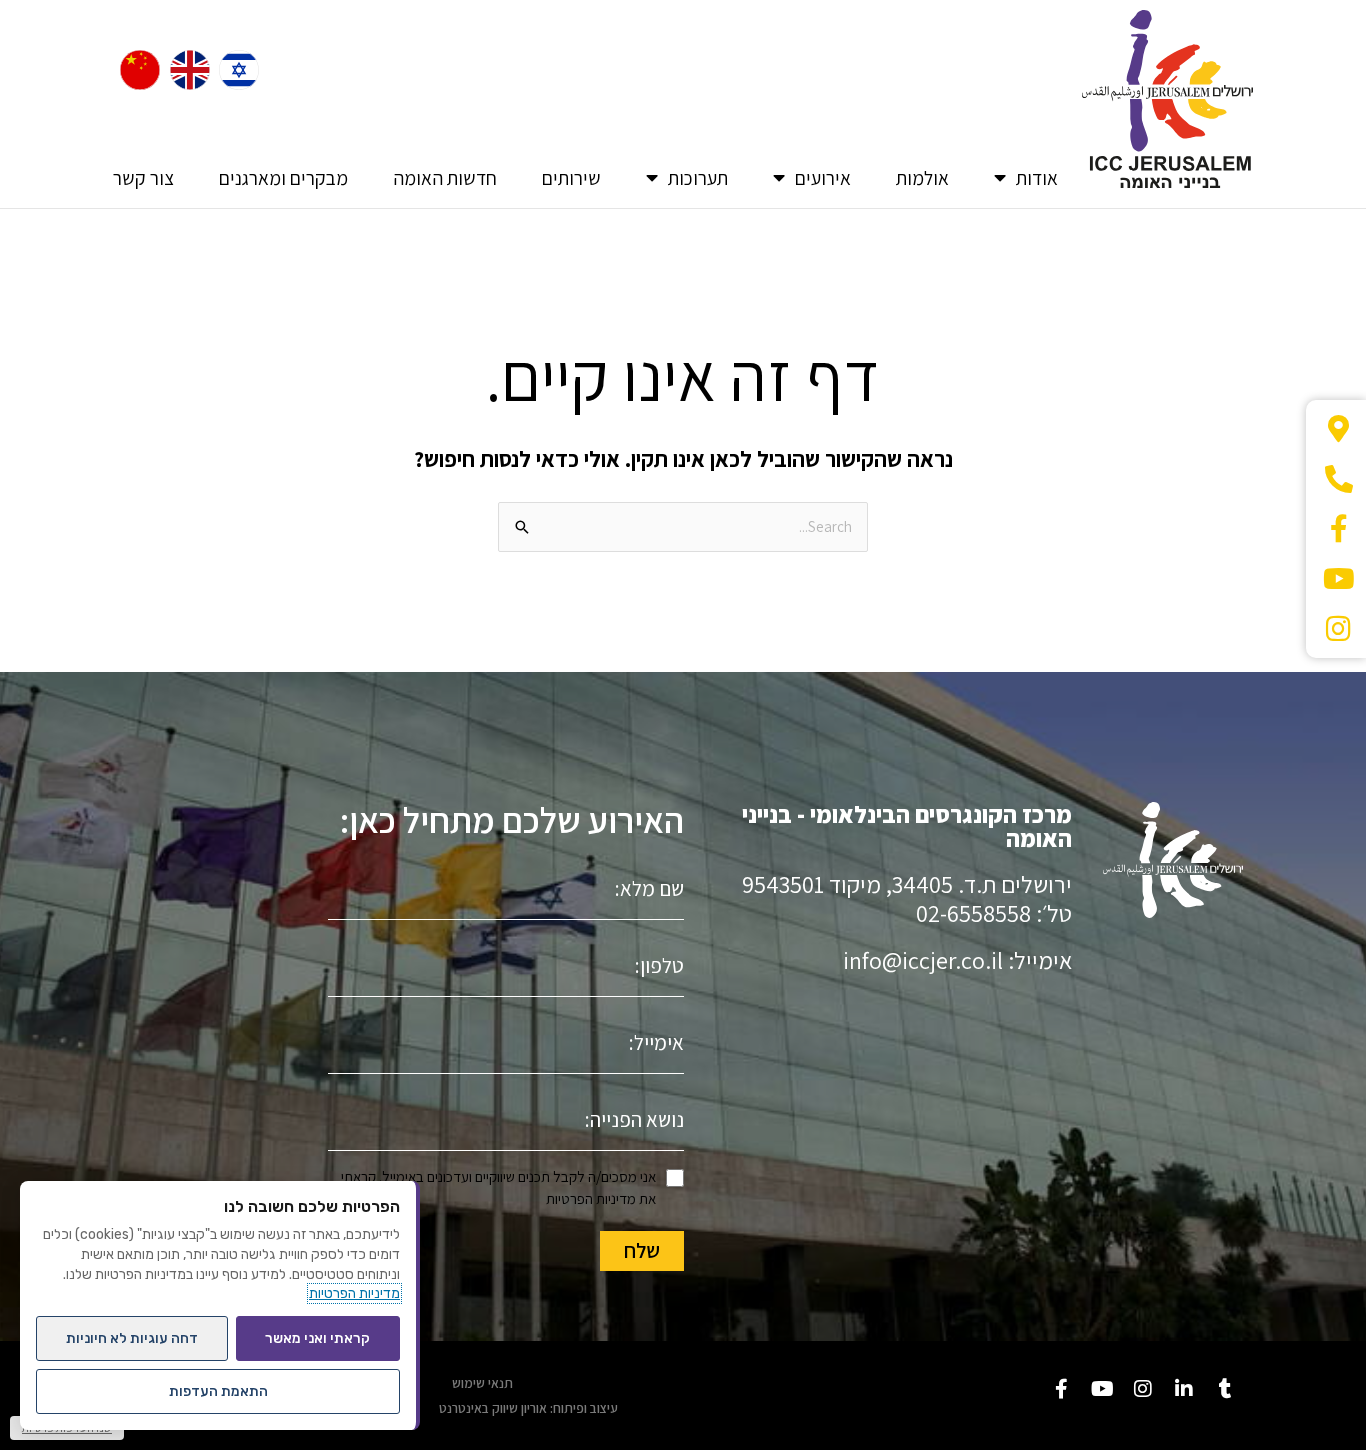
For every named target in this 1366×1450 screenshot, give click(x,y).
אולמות (922, 178)
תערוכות (698, 178)
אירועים (823, 178)
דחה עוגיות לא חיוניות (132, 1338)
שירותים (571, 178)
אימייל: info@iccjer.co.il (957, 960)
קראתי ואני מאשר (317, 1338)
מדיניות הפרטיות (591, 1198)
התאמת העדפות (218, 1391)
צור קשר (143, 178)
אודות (1037, 178)
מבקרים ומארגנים (283, 178)
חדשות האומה (445, 178)
